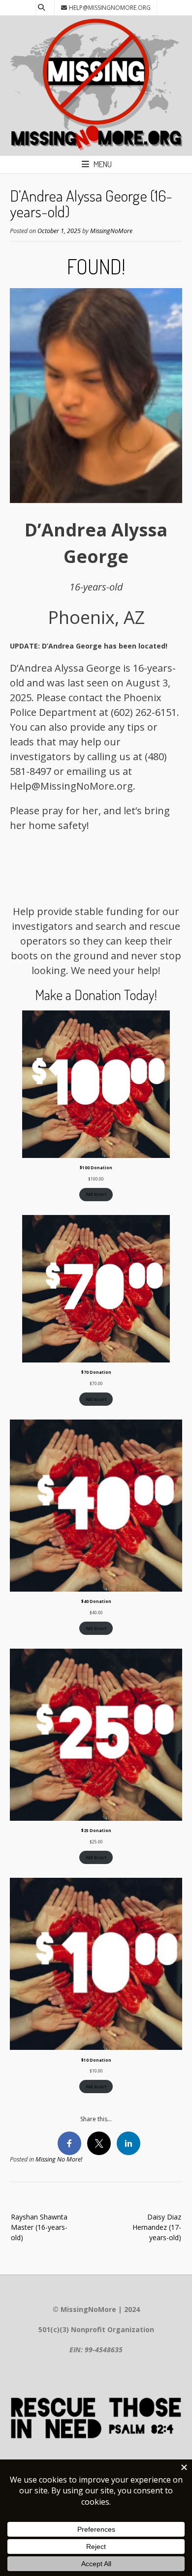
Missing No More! (59, 2159)
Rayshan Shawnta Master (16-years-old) (39, 2227)
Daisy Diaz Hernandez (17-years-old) (157, 2227)
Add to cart (96, 1194)
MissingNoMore (111, 231)
